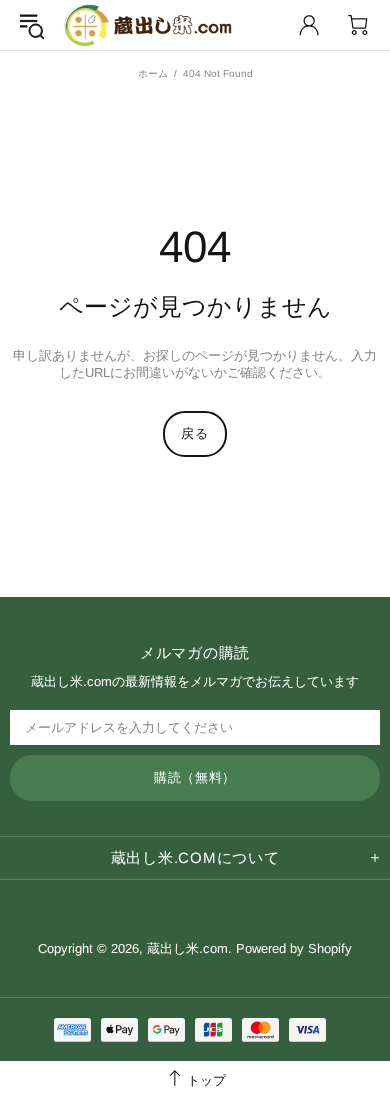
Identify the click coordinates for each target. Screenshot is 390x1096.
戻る (194, 433)
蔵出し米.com (148, 25)
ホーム (153, 73)
